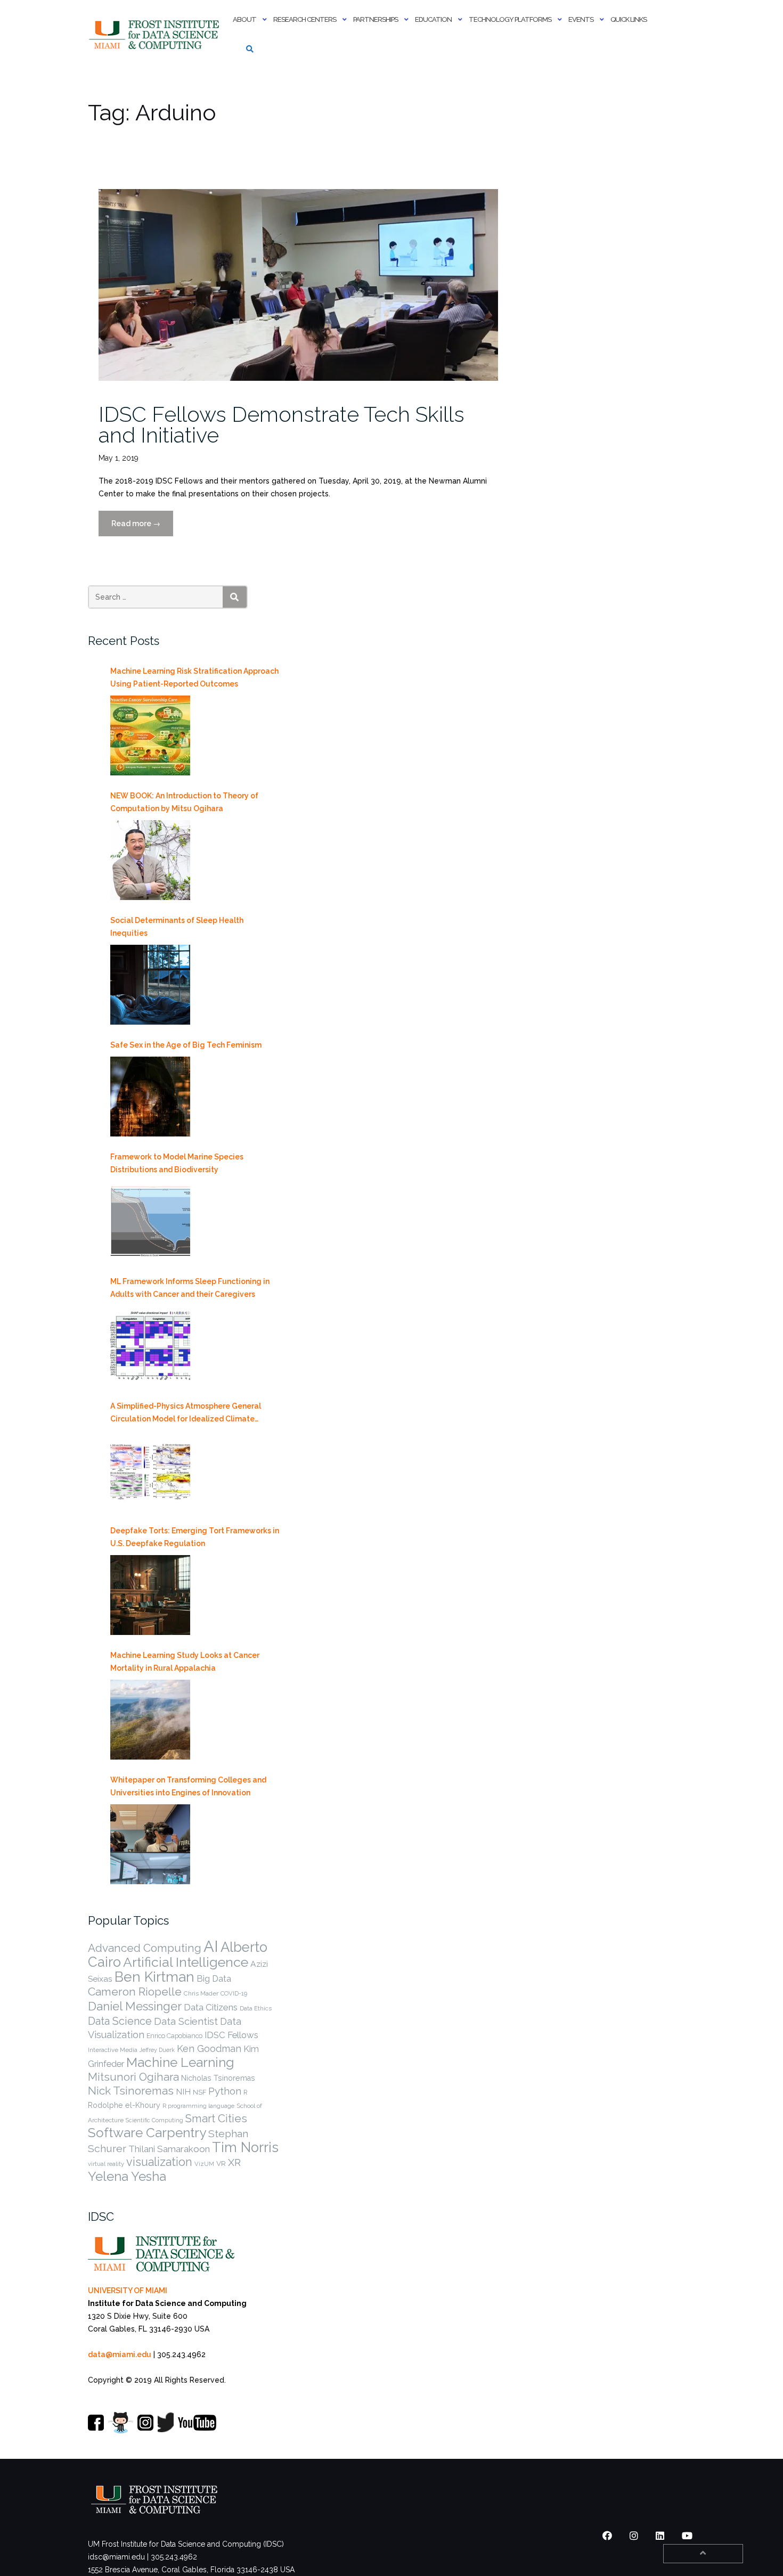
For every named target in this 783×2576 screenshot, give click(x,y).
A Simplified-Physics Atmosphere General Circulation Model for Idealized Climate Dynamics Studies (186, 1413)
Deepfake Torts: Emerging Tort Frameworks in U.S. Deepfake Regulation (195, 1537)
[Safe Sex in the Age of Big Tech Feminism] (150, 1097)
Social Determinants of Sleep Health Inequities (177, 927)
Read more (142, 528)
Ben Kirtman (154, 1977)
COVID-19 (234, 1993)
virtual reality (106, 2164)
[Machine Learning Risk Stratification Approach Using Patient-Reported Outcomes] (150, 735)
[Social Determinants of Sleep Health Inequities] (150, 985)
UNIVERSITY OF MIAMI (128, 2291)
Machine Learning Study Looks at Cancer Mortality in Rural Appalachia (185, 1662)
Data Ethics (256, 2008)
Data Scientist (186, 2021)
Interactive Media (113, 2050)
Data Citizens (211, 2007)
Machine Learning (180, 2062)
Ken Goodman (209, 2048)
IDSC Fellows (231, 2035)
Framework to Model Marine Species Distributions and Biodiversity (177, 1163)
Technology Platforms (510, 19)
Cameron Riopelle (135, 1992)
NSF (199, 2092)
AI (211, 1946)
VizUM (204, 2164)
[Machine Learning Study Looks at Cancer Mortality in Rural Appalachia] (150, 1720)
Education (433, 19)
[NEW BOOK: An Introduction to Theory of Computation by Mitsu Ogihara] (150, 860)
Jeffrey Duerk (157, 2050)
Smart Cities (216, 2119)
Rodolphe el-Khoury (124, 2105)
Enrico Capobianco (174, 2036)
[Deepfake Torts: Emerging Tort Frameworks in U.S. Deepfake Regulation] (150, 1595)
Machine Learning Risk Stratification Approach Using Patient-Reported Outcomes (194, 677)
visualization (159, 2162)
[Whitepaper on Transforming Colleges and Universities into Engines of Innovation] (150, 1844)
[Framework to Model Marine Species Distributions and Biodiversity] (150, 1221)
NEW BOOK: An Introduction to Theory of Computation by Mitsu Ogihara (184, 802)
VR (221, 2163)
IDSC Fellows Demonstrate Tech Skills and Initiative (282, 424)
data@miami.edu (120, 2354)
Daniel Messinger (135, 2006)
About (244, 19)
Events (581, 19)
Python (225, 2091)
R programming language (198, 2106)
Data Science (120, 2021)
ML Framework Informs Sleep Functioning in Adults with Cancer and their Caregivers (190, 1288)
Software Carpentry (147, 2133)
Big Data (214, 1979)
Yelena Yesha (127, 2176)
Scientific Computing (154, 2120)
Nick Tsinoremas (131, 2091)
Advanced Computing (145, 1948)
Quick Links (629, 19)
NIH (183, 2092)
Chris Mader (201, 1993)
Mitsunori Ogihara (133, 2077)
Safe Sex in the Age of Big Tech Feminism (186, 1045)
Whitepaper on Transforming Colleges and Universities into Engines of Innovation (188, 1786)
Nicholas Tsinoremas (218, 2078)
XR (234, 2162)
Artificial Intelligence (186, 1962)
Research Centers (305, 19)
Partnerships (376, 19)
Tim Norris (245, 2147)
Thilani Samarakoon (169, 2149)
